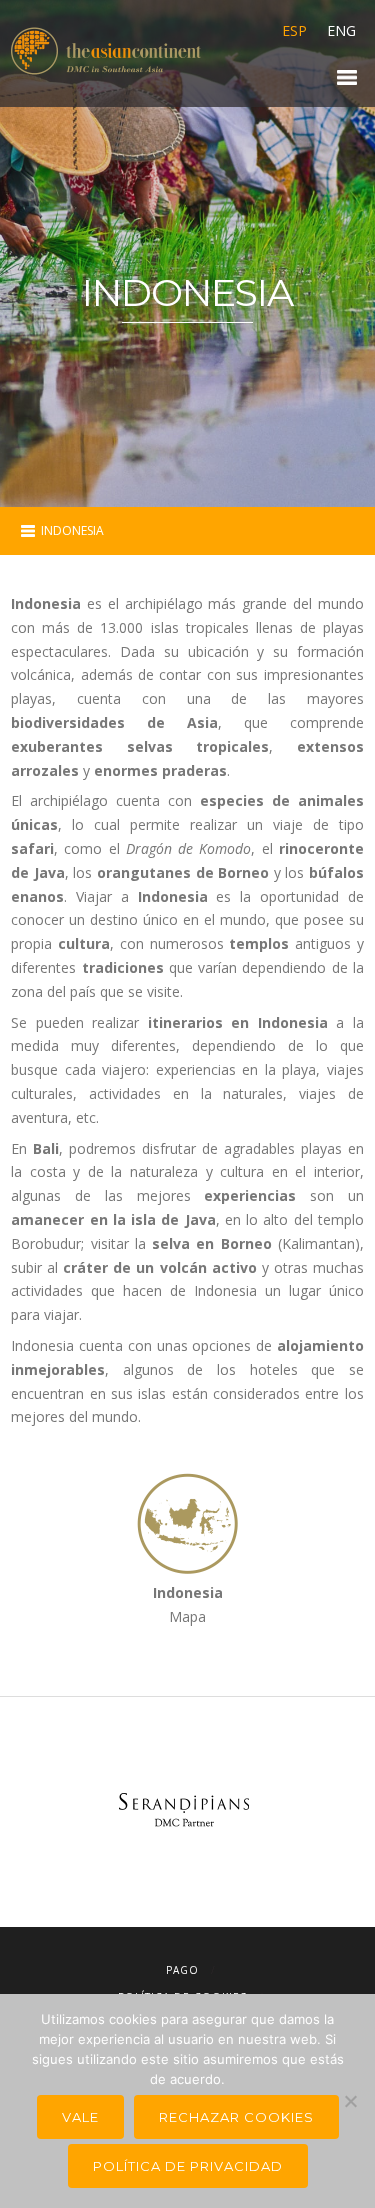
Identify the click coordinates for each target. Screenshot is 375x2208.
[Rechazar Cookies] (350, 2101)
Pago (182, 1970)
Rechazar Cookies (236, 2117)
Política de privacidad (188, 2166)
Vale (80, 2117)
